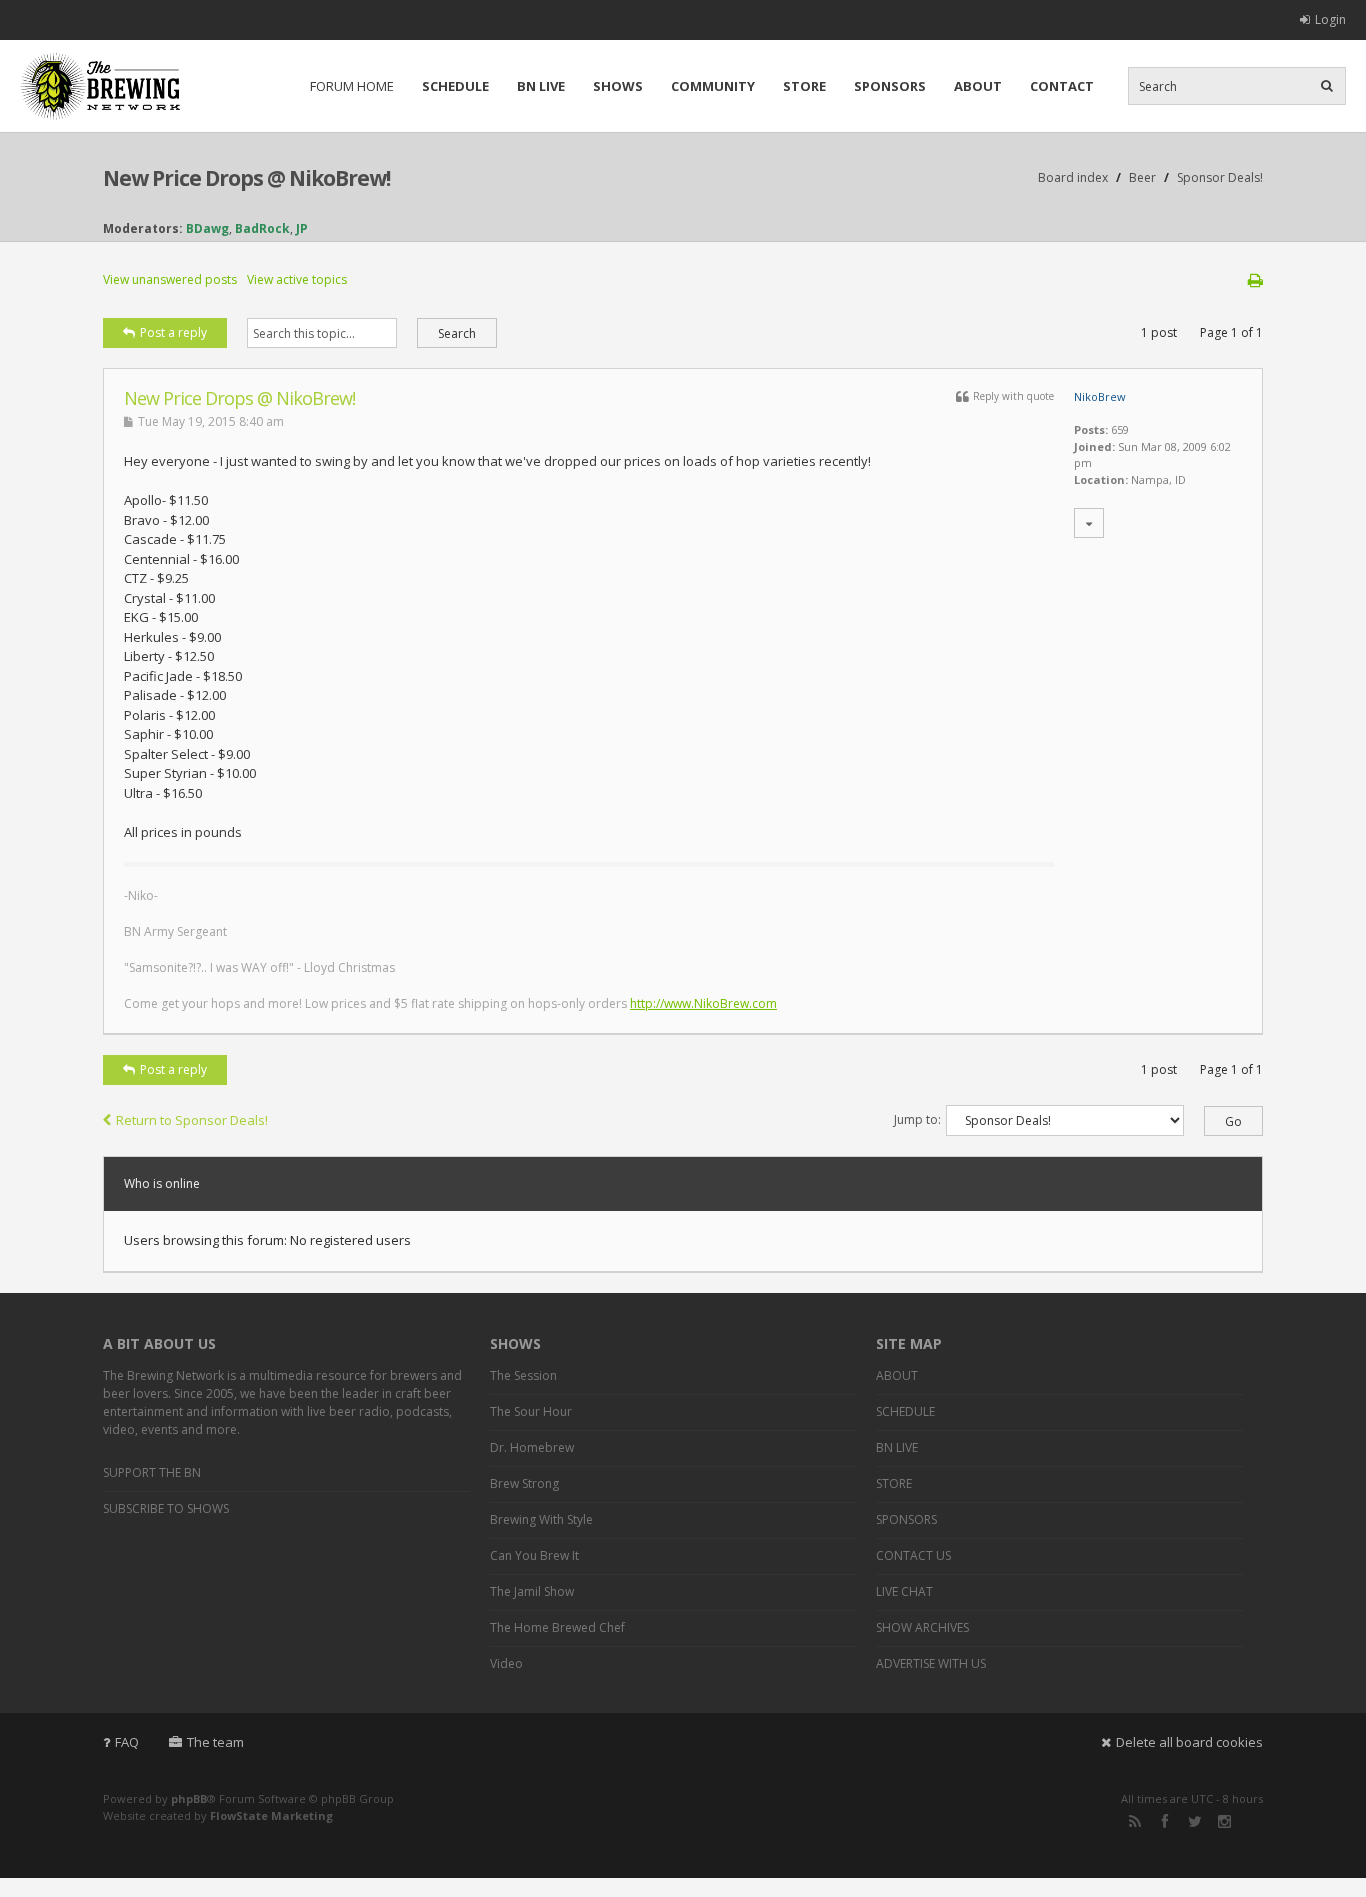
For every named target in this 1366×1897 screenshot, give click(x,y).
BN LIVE (541, 86)
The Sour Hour (531, 1411)
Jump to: (917, 1119)
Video (506, 1663)
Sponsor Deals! (1220, 177)
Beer (1142, 177)
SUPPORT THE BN (152, 1472)
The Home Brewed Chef (557, 1627)
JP (302, 228)
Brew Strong (524, 1483)
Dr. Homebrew (532, 1447)
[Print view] (1255, 279)
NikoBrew (1100, 396)
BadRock (262, 228)
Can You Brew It (534, 1555)
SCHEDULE (455, 86)
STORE (804, 86)
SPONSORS (890, 86)
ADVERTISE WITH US (931, 1663)
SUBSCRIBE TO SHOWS (166, 1508)
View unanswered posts (170, 279)
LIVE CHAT (904, 1591)
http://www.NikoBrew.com (703, 1003)
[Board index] (100, 86)
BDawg (207, 228)
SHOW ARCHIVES (922, 1627)
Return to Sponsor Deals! (192, 1120)
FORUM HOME (352, 86)
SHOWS (618, 86)
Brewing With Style (541, 1519)
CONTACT (1062, 86)
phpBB (189, 1798)
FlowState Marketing (271, 1815)
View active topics (297, 279)
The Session (523, 1375)
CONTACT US (913, 1555)
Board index (1073, 177)
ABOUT (978, 86)
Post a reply (173, 332)
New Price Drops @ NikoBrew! (246, 178)
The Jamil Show (532, 1591)
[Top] (1222, 1023)
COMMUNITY (713, 86)
